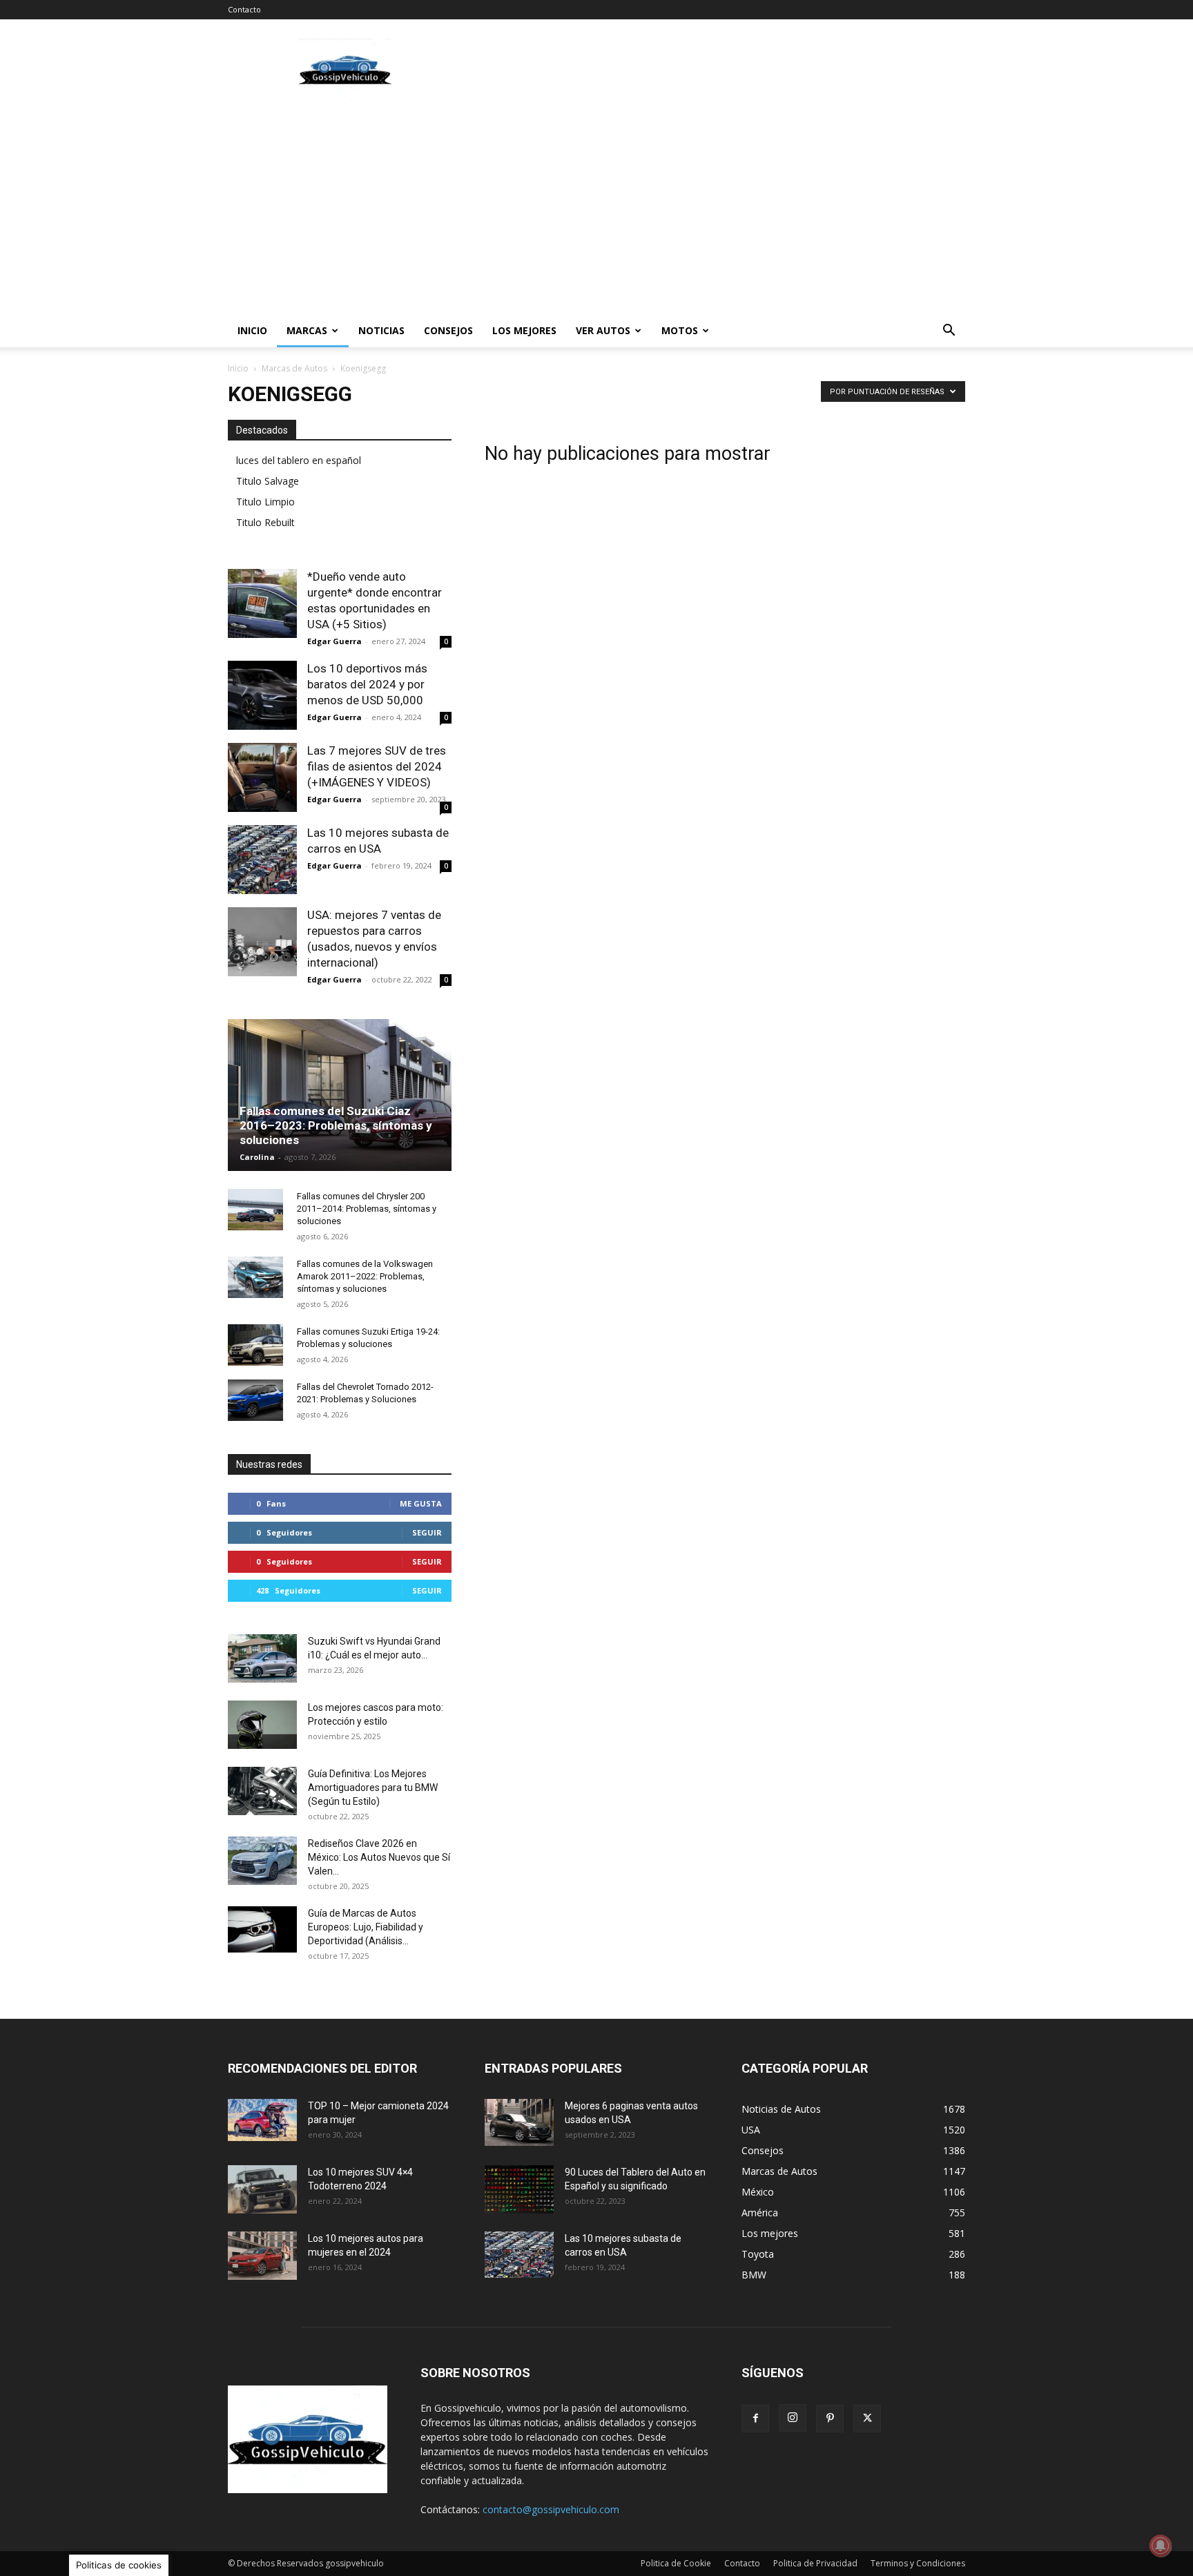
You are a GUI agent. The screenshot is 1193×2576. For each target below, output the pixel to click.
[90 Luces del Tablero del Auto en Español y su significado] (519, 2189)
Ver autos (603, 330)
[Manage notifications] (1161, 2546)
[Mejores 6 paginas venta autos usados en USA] (519, 2122)
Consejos (448, 330)
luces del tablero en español (299, 460)
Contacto (244, 9)
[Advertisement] (714, 70)
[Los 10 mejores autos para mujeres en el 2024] (262, 2256)
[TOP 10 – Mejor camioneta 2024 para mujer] (262, 2120)
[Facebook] (755, 2419)
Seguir (427, 1532)
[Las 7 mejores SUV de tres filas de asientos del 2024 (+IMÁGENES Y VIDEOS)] (262, 777)
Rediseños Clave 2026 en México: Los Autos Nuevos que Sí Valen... (379, 1857)
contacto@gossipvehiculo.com (551, 2509)
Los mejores (524, 330)
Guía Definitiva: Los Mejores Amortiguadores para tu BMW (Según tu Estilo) (373, 1788)
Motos (680, 330)
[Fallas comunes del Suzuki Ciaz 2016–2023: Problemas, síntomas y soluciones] (340, 1100)
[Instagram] (793, 2418)
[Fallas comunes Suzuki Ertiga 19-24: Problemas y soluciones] (255, 1345)
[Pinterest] (830, 2419)
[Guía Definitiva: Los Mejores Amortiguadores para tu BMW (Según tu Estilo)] (262, 1791)
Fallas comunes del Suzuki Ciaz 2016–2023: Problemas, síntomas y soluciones (336, 1125)
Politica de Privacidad (815, 2563)
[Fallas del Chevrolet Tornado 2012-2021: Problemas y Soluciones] (255, 1400)
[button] (949, 332)
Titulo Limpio (265, 502)
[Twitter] (867, 2419)
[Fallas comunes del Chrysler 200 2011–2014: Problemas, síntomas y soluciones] (255, 1210)
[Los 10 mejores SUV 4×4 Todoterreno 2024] (262, 2189)
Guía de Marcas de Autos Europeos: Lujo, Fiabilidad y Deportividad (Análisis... (366, 1927)
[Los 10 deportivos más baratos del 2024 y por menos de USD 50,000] (262, 695)
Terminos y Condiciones (918, 2563)
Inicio (252, 330)
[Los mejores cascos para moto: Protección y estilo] (262, 1725)
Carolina (257, 1157)
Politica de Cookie (676, 2563)
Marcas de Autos (294, 368)
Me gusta (421, 1503)
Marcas (307, 330)
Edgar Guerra (334, 641)
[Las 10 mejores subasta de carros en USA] (262, 860)
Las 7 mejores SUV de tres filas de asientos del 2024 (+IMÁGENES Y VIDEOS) (377, 766)
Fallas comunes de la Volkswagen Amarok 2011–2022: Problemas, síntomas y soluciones (365, 1276)
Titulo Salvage (268, 481)
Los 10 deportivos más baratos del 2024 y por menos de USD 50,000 (367, 684)
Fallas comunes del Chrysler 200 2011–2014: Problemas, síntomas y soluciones (367, 1209)
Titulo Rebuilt (265, 522)
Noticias (381, 330)
